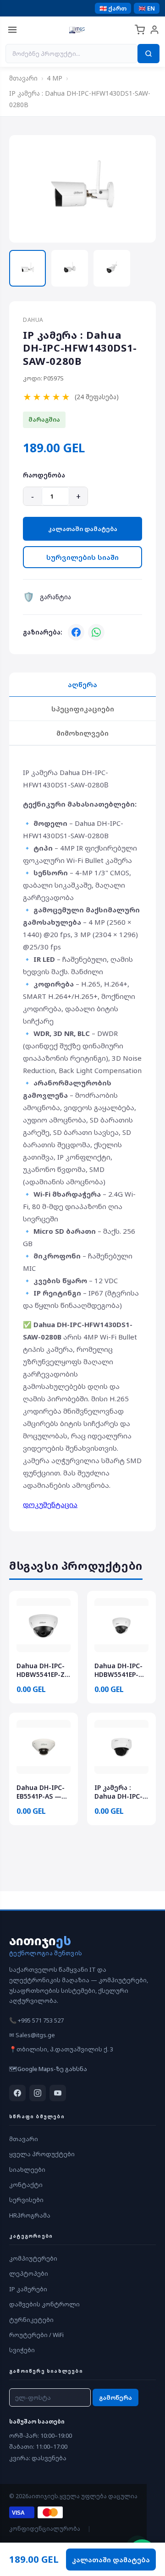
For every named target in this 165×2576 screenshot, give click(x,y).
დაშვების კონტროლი (44, 2304)
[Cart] (140, 30)
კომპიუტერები (33, 2258)
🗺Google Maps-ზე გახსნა (48, 2069)
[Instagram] (38, 2093)
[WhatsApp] (96, 632)
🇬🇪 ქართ (113, 8)
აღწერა (82, 684)
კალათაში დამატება (83, 529)
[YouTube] (58, 2093)
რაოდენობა (44, 475)
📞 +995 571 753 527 (36, 2020)
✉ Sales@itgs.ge (32, 2035)
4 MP (55, 78)
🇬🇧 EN (147, 8)
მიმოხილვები (82, 733)
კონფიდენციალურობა (45, 2529)
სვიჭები (22, 2350)
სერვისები (26, 2200)
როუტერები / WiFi (36, 2335)
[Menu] (12, 30)
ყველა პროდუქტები (42, 2154)
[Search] (148, 54)
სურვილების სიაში (82, 557)
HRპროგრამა (30, 2215)
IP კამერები (28, 2289)
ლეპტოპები (29, 2273)
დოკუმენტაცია (50, 1504)
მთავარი (23, 78)
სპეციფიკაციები (83, 709)
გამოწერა (115, 2397)
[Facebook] (76, 632)
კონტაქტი (26, 2185)
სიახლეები (27, 2169)
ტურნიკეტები (31, 2320)
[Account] (154, 30)
